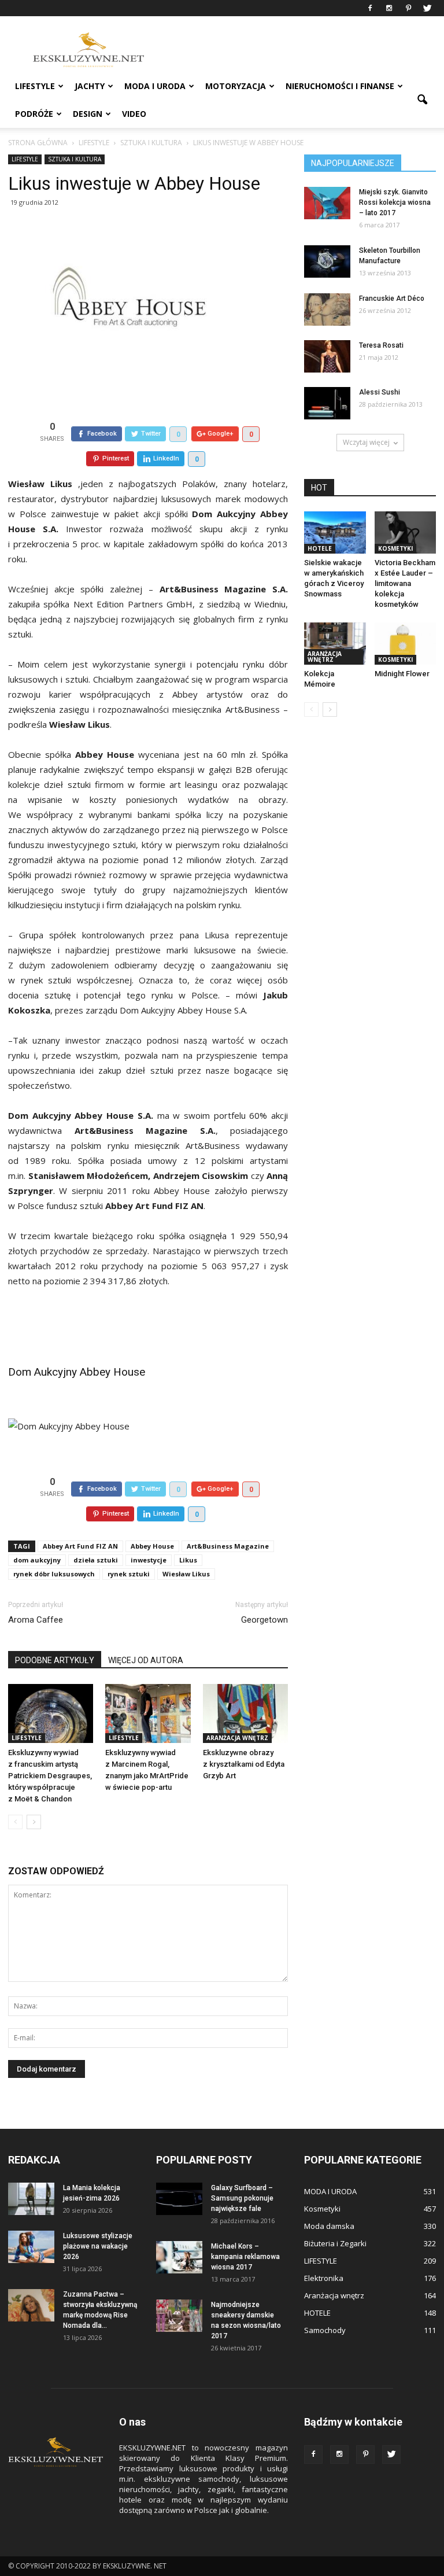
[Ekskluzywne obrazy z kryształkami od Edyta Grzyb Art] (245, 1713)
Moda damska (329, 2226)
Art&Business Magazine (228, 1546)
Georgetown (264, 1620)
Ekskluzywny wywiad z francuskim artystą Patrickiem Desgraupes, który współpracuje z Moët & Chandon (50, 1776)
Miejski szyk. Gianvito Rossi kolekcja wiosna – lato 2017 (395, 202)
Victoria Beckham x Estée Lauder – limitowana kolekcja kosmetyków (405, 583)
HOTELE (320, 548)
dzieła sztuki (96, 1560)
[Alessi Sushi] (327, 403)
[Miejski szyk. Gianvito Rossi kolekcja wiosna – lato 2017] (327, 203)
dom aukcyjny (37, 1560)
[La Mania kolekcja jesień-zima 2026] (31, 2199)
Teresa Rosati (381, 345)
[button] (422, 100)
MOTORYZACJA (236, 86)
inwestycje (149, 1560)
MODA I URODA (155, 86)
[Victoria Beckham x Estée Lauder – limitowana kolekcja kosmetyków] (406, 532)
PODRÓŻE (34, 114)
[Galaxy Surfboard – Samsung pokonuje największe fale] (179, 2199)
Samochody (325, 2330)
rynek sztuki (129, 1574)
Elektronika (324, 2278)
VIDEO (134, 114)
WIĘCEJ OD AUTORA (146, 1660)
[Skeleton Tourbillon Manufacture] (327, 261)
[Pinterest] (408, 8)
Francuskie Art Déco (392, 298)
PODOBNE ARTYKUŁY (55, 1660)
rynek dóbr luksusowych (54, 1574)
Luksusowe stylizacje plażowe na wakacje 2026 (98, 2246)
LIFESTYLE (35, 86)
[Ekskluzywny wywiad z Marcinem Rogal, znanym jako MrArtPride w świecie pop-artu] (148, 1713)
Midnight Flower (402, 674)
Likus (188, 1560)
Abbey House (152, 1546)
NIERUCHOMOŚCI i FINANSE (340, 86)
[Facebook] (370, 8)
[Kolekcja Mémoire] (335, 644)
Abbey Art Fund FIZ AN (80, 1546)
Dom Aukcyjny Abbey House (77, 1372)
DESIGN (88, 114)
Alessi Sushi (380, 392)
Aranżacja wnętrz (237, 1738)
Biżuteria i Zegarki (335, 2243)
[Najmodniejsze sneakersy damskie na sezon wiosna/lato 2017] (179, 2316)
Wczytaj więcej (366, 442)
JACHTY (90, 86)
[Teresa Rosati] (327, 356)
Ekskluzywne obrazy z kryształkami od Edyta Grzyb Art (244, 1764)
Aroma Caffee (36, 1620)
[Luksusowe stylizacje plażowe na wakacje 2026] (31, 2247)
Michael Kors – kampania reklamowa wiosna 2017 (245, 2257)
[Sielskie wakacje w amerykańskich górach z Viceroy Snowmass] (335, 532)
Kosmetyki (395, 548)
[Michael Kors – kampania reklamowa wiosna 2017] (179, 2257)
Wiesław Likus (186, 1574)
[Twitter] (427, 8)
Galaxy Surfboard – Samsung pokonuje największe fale (242, 2198)
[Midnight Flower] (406, 644)
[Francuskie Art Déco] (327, 309)
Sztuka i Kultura (75, 159)
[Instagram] (389, 8)
